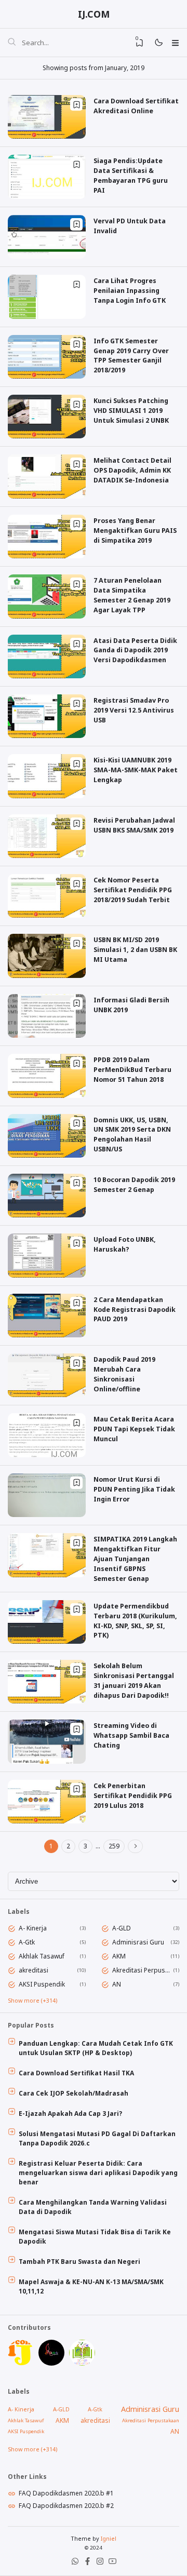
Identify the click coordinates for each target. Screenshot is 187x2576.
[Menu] (175, 43)
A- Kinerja (33, 1928)
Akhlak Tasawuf (42, 1956)
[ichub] (82, 2363)
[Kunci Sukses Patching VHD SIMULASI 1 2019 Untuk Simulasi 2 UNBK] (47, 436)
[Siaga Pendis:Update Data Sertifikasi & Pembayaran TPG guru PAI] (47, 197)
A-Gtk (27, 1942)
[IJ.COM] (21, 2363)
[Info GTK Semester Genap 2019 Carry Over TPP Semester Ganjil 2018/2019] (47, 376)
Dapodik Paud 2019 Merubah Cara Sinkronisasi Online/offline (124, 1374)
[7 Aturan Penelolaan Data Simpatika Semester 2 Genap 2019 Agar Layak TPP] (47, 616)
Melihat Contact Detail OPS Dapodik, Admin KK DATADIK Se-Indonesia (132, 470)
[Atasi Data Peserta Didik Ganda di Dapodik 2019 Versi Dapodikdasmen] (47, 676)
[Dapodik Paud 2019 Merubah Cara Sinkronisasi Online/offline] (47, 1395)
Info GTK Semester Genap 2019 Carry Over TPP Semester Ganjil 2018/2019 (131, 356)
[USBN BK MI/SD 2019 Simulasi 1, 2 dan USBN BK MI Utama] (47, 976)
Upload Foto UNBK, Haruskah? (125, 1244)
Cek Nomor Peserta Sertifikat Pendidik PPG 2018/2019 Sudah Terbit (133, 890)
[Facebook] (88, 2563)
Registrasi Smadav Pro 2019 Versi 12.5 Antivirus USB (134, 710)
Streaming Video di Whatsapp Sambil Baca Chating (131, 1735)
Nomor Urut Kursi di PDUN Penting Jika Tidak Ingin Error (134, 1489)
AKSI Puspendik (42, 1984)
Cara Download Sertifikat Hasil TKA (76, 2073)
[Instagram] (100, 2563)
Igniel (109, 2538)
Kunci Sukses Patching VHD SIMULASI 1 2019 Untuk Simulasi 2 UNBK (131, 411)
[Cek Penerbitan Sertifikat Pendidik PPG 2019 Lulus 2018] (47, 1821)
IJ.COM (94, 14)
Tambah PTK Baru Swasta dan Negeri (79, 2262)
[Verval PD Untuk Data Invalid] (47, 256)
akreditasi (34, 1970)
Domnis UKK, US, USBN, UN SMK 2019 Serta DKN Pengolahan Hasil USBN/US (132, 1135)
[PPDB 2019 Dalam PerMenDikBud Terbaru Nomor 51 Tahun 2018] (47, 1096)
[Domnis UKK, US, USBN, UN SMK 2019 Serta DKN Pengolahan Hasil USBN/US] (47, 1155)
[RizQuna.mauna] (51, 2363)
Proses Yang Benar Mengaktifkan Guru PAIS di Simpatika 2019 (135, 531)
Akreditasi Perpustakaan (141, 1970)
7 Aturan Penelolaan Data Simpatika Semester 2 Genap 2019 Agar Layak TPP (132, 595)
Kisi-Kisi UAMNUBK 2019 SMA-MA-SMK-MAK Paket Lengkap (136, 770)
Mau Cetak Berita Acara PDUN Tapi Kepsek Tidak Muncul (134, 1429)
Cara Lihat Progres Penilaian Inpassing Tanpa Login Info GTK (130, 291)
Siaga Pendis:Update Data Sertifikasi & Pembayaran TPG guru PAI (131, 176)
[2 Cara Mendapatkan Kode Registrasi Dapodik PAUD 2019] (47, 1335)
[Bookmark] (76, 104)
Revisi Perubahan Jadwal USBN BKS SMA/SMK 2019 (134, 825)
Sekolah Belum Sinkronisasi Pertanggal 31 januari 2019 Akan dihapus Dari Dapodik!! (134, 1681)
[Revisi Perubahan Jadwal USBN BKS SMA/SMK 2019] (47, 856)
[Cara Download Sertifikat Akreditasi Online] (47, 136)
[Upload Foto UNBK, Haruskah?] (47, 1275)
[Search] (12, 43)
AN (117, 1984)
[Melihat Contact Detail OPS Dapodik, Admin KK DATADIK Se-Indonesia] (47, 496)
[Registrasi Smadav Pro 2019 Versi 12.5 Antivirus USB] (47, 736)
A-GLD (122, 1928)
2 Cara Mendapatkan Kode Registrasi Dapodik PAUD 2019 (135, 1310)
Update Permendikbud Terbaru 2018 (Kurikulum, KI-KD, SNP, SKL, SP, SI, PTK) (135, 1621)
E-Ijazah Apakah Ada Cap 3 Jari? (70, 2114)
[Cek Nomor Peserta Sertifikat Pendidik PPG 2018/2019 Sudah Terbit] (47, 915)
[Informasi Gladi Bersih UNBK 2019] (47, 1035)
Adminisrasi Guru (138, 1942)
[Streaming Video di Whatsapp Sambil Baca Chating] (47, 1761)
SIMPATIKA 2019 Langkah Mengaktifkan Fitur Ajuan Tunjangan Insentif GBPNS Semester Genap (135, 1559)
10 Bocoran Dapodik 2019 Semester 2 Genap (134, 1185)
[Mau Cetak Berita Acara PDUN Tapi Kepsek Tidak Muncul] (47, 1455)
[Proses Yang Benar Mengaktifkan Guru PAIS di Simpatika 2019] (47, 556)
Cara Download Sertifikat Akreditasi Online (136, 106)
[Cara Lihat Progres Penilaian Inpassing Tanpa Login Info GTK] (47, 317)
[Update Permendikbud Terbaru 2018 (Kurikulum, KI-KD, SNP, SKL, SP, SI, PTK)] (47, 1641)
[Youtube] (112, 2563)
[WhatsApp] (75, 2563)
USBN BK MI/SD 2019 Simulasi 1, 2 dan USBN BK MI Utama (135, 950)
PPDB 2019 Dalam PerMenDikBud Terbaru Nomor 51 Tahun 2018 (132, 1070)
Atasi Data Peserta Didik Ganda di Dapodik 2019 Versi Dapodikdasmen (135, 650)
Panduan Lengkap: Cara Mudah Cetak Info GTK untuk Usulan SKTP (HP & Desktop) (96, 2048)
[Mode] (158, 43)
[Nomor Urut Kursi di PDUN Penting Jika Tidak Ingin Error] (47, 1515)
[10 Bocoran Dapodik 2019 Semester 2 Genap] (47, 1215)
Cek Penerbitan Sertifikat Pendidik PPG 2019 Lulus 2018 (133, 1796)
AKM (119, 1956)
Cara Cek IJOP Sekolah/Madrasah (74, 2093)
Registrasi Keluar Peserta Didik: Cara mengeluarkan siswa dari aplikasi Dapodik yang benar (98, 2173)
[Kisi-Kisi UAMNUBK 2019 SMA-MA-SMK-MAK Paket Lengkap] (47, 796)
